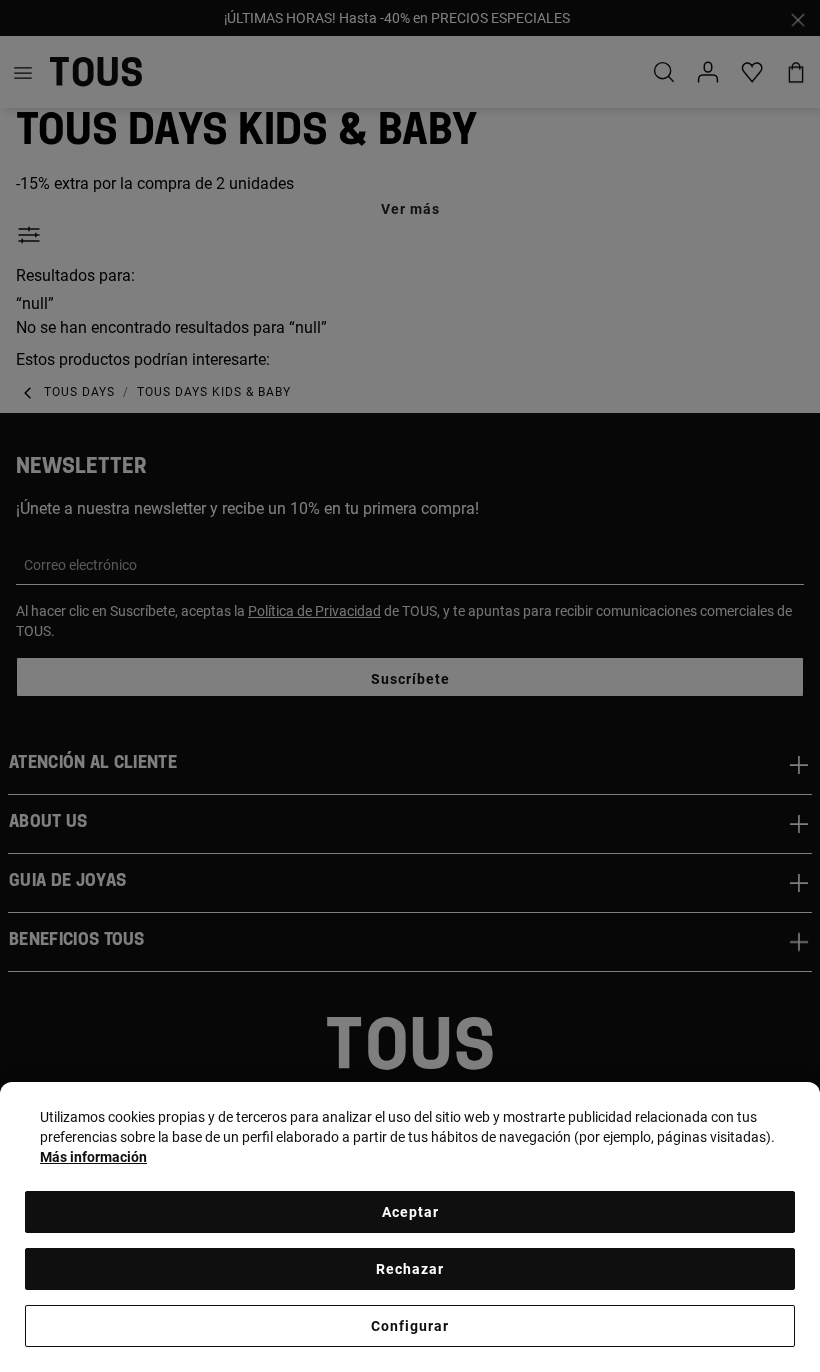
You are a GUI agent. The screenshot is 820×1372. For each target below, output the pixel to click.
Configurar (410, 1326)
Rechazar (410, 1269)
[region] (410, 1227)
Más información (93, 1157)
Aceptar (410, 1212)
